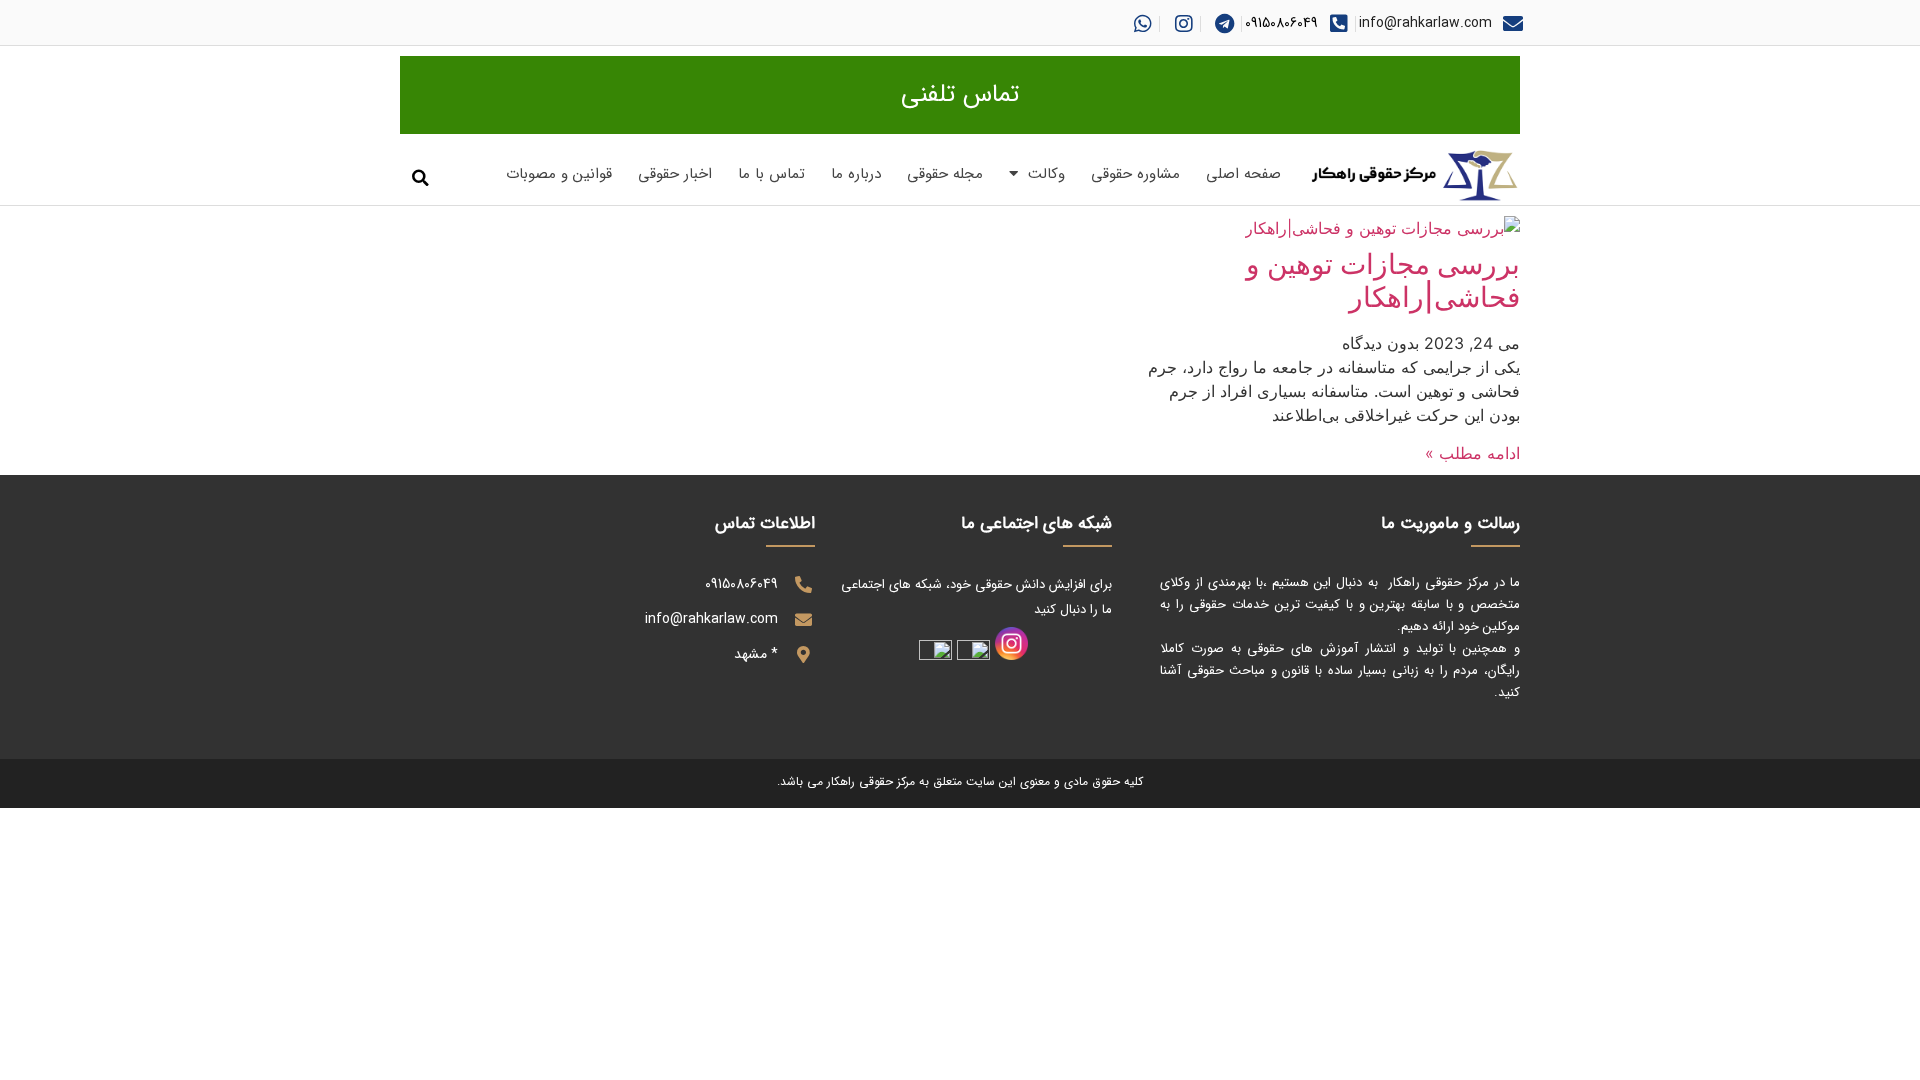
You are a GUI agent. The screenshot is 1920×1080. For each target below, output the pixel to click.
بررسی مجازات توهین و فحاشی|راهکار (1383, 281)
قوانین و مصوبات (559, 174)
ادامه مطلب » (1472, 453)
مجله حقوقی (945, 174)
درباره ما (856, 174)
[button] (420, 178)
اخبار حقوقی (675, 174)
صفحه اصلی (1243, 174)
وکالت (1046, 174)
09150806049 (1281, 23)
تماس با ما (771, 174)
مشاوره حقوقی (1135, 174)
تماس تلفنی (960, 95)
